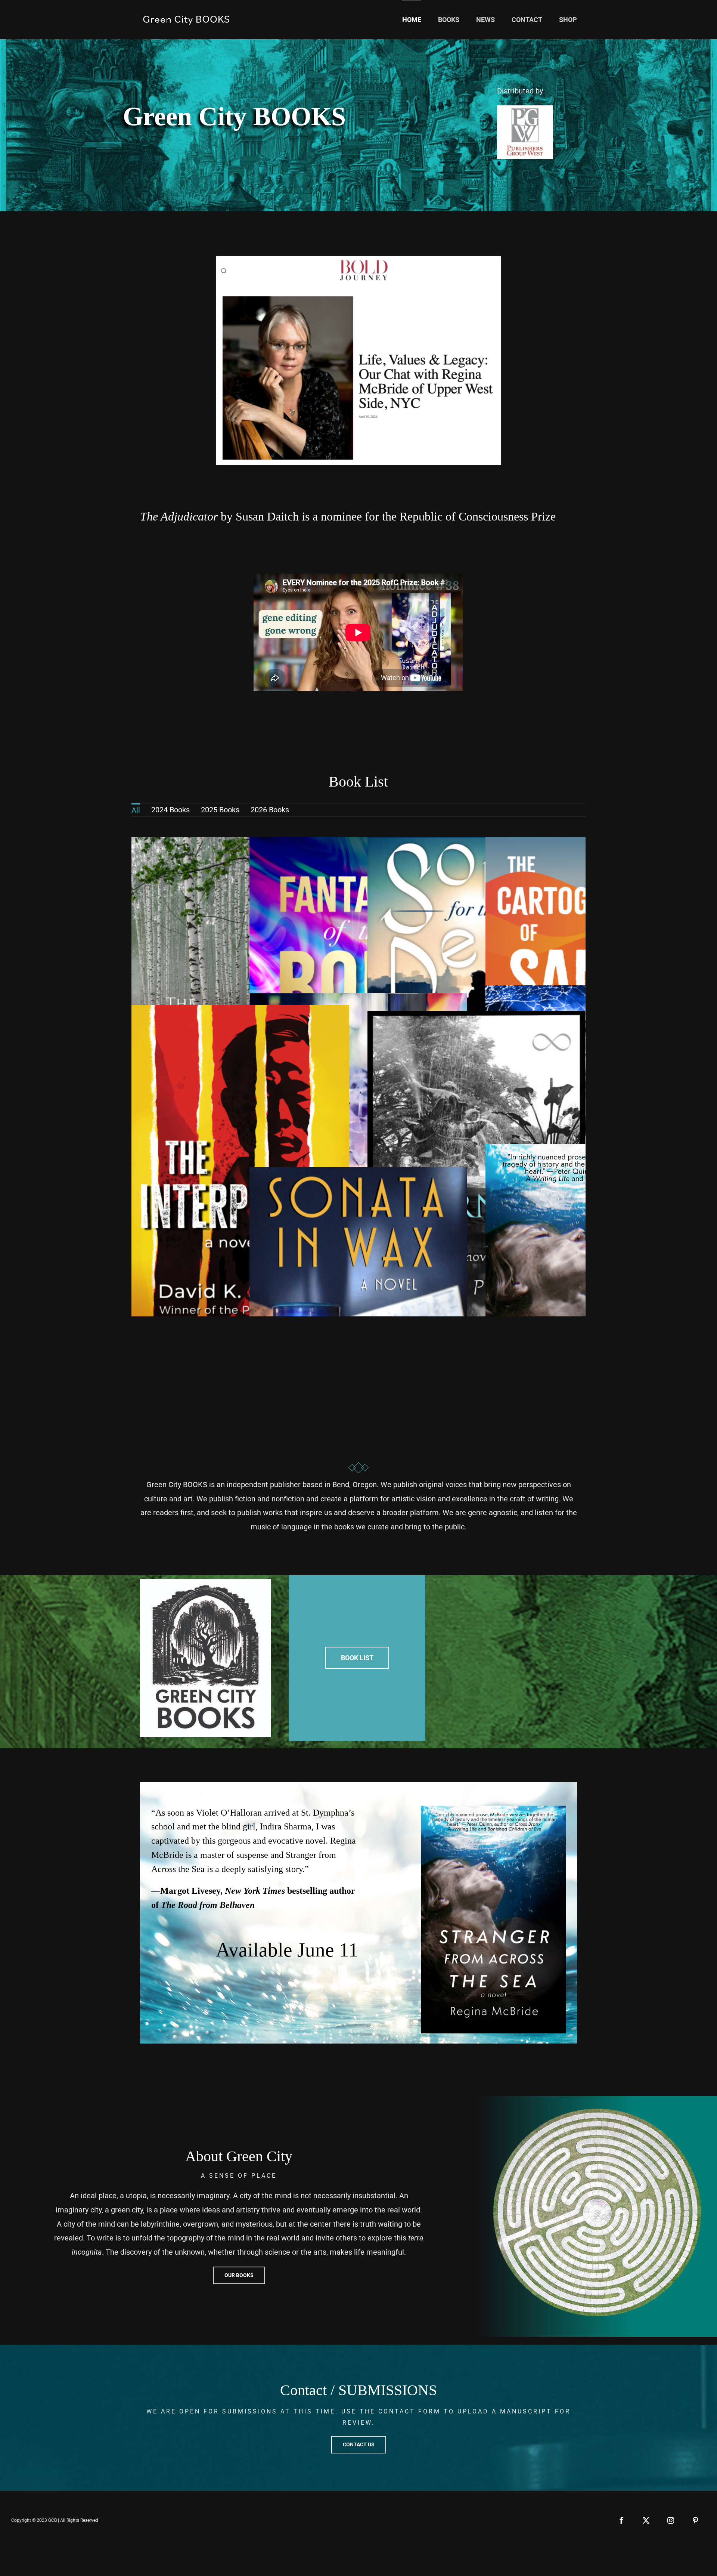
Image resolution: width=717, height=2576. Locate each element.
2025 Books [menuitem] (220, 810)
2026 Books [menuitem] (270, 810)
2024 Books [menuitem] (170, 810)
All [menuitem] (136, 810)
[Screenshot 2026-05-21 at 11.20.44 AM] (358, 260)
